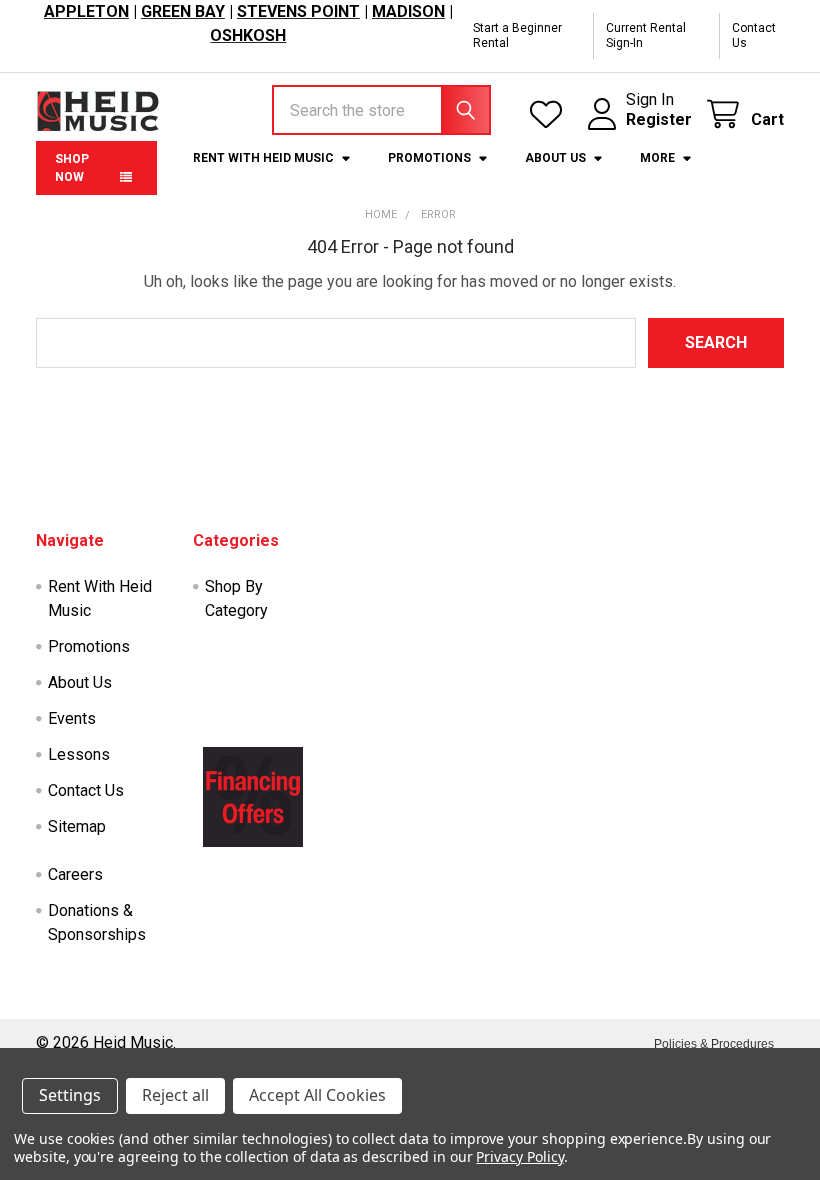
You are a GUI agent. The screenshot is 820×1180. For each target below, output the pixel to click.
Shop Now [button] (72, 168)
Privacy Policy (519, 1156)
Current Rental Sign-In (646, 35)
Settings (70, 1095)
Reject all (175, 1095)
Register (659, 119)
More (657, 158)
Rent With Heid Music (263, 158)
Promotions (429, 158)
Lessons (79, 754)
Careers (75, 874)
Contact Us (754, 35)
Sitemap (77, 826)
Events (72, 718)
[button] (253, 797)
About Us (555, 158)
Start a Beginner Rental (517, 35)
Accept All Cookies (317, 1095)
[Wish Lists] (550, 114)
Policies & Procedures (714, 1044)
